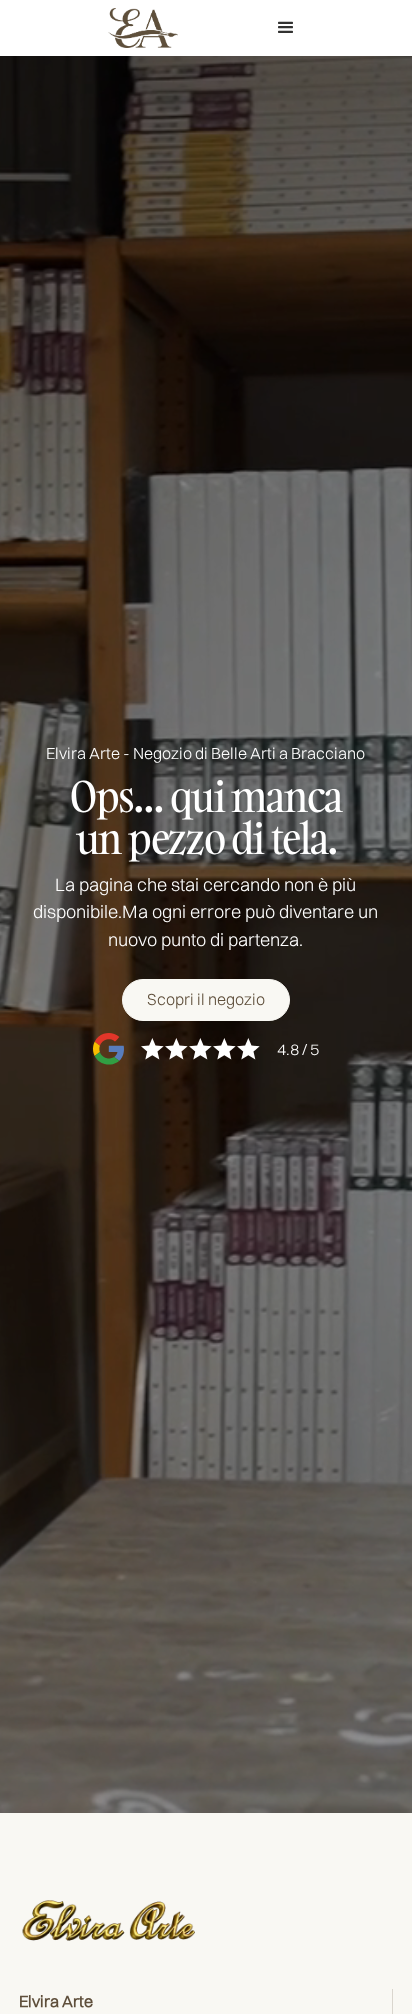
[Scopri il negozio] (206, 1000)
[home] (138, 27)
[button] (286, 28)
